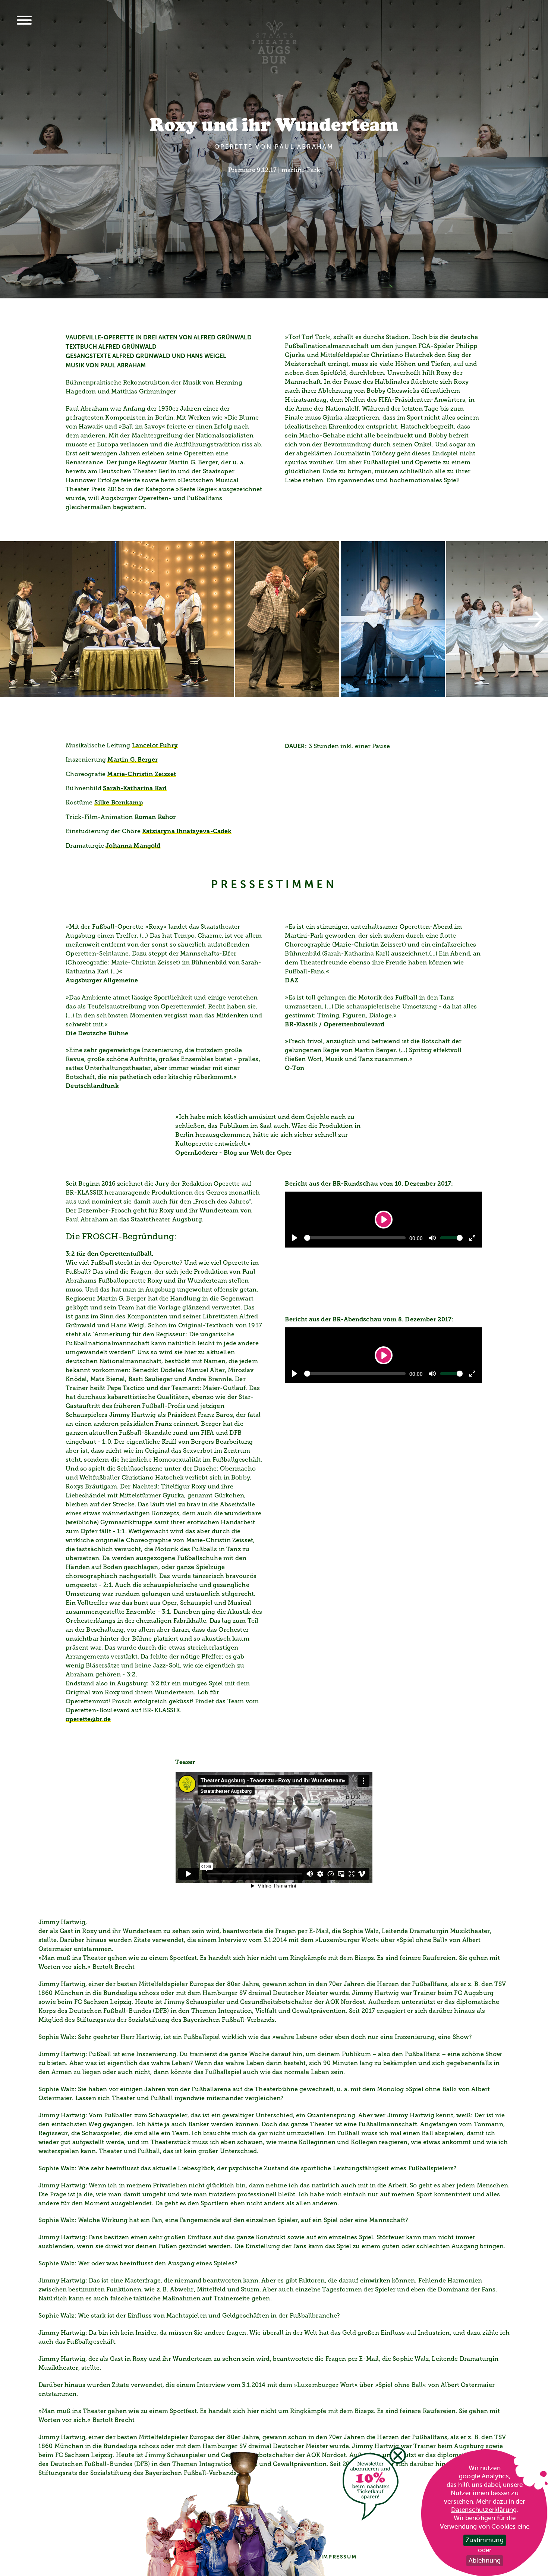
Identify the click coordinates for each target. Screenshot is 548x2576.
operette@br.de (88, 1720)
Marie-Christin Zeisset (141, 775)
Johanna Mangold (133, 846)
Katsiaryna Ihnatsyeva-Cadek (187, 832)
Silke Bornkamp (119, 803)
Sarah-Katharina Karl (135, 789)
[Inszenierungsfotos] (274, 619)
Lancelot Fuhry (155, 746)
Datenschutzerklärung (484, 2510)
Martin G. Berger (133, 760)
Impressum (339, 2557)
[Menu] (24, 21)
